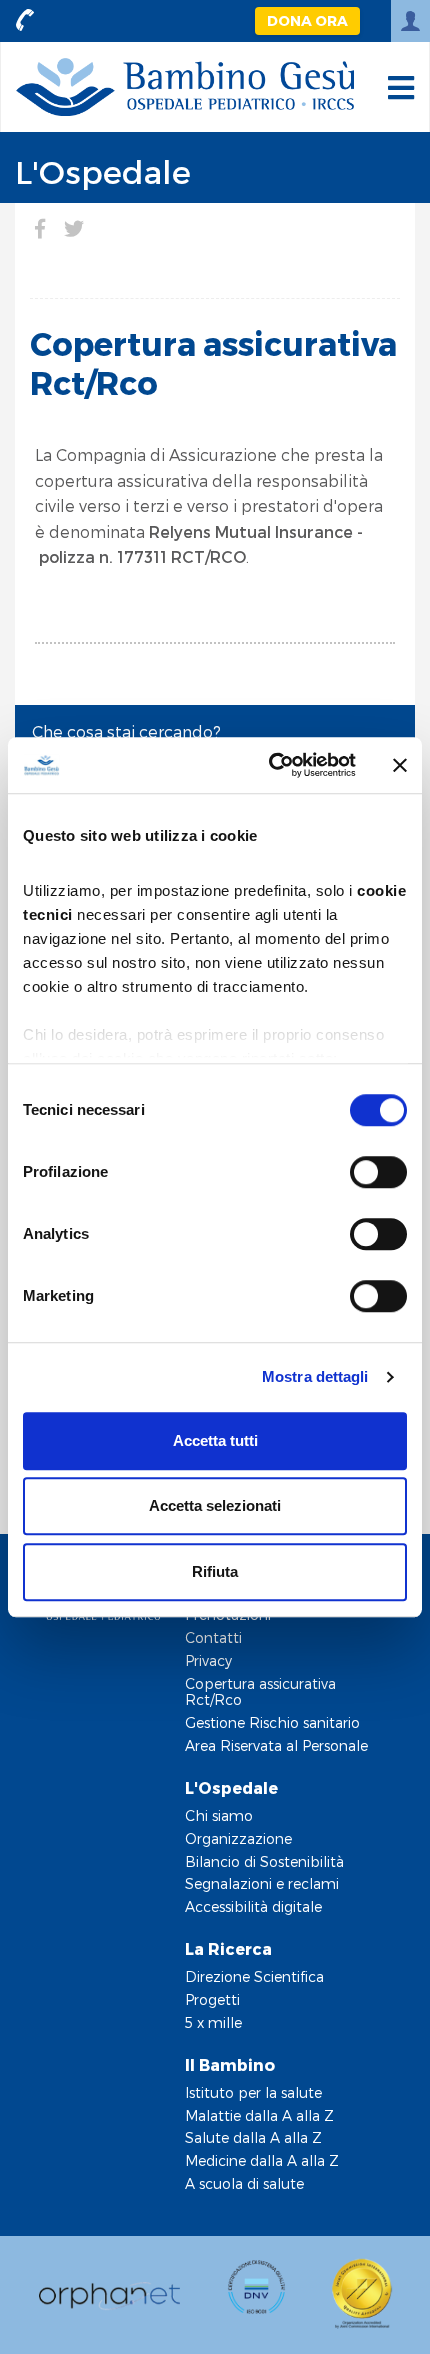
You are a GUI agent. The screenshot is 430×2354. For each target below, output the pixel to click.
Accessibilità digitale (253, 1906)
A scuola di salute (244, 2183)
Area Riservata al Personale (276, 1745)
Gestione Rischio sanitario (272, 1722)
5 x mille (213, 2022)
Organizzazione (238, 1838)
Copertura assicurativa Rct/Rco (260, 1692)
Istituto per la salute (253, 2092)
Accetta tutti (215, 1440)
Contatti (213, 1637)
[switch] (378, 1172)
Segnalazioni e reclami (262, 1883)
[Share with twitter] (74, 228)
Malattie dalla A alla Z (259, 2115)
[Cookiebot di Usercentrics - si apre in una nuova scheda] (270, 765)
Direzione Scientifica (254, 1976)
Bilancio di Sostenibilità (264, 1861)
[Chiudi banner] (400, 765)
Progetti (212, 1999)
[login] (410, 21)
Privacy (208, 1660)
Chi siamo (219, 1815)
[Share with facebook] (40, 228)
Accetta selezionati (215, 1505)
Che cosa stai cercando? (126, 731)
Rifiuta (215, 1571)
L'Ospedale (103, 171)
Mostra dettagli (315, 1376)
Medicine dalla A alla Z (262, 2160)
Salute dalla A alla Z (253, 2137)
